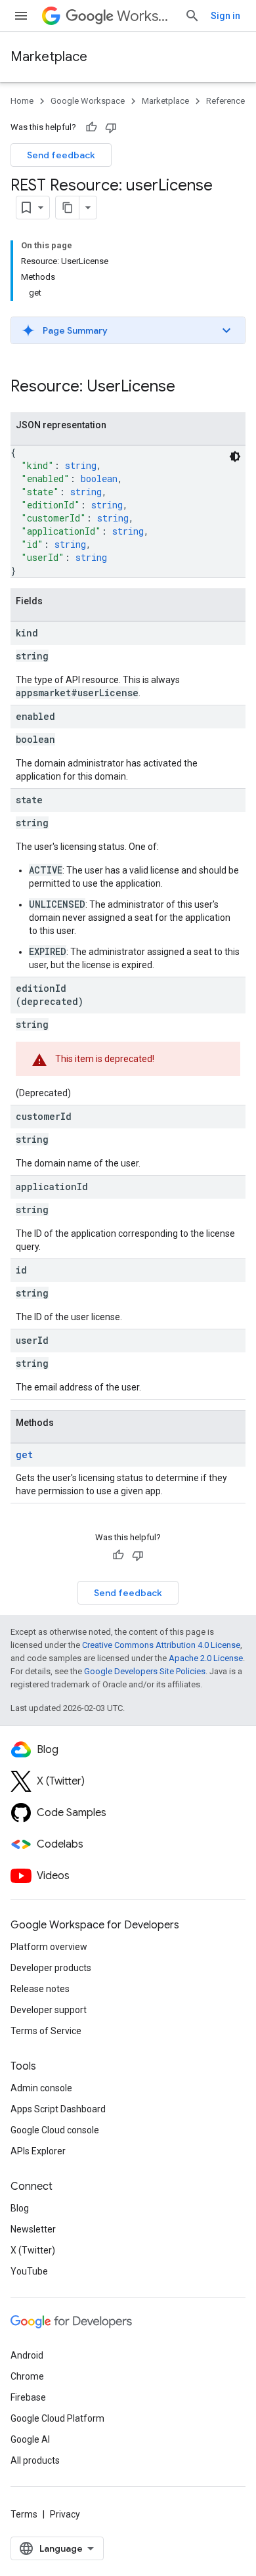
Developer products (51, 1968)
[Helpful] (91, 127)
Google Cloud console (55, 2130)
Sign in (225, 16)
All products (35, 2460)
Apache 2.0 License (206, 1658)
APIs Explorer (38, 2151)
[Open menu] (21, 16)
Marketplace (49, 57)
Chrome (27, 2376)
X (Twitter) (33, 2250)
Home (22, 101)
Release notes (40, 1989)
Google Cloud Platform (57, 2418)
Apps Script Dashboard (58, 2109)
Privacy (65, 2514)
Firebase (28, 2397)
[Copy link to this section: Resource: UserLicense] (188, 388)
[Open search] (192, 16)
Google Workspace (88, 101)
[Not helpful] (111, 127)
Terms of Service (46, 2031)
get (24, 1455)
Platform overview (49, 1947)
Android (27, 2355)
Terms (24, 2514)
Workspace (145, 16)
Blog (20, 2208)
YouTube (29, 2271)
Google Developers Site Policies (145, 1671)
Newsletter (33, 2229)
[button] (128, 330)
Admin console (41, 2088)
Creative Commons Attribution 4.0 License (161, 1645)
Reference (225, 101)
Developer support (49, 2010)
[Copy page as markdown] (68, 208)
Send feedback (61, 155)
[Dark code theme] (235, 456)
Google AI (30, 2439)
